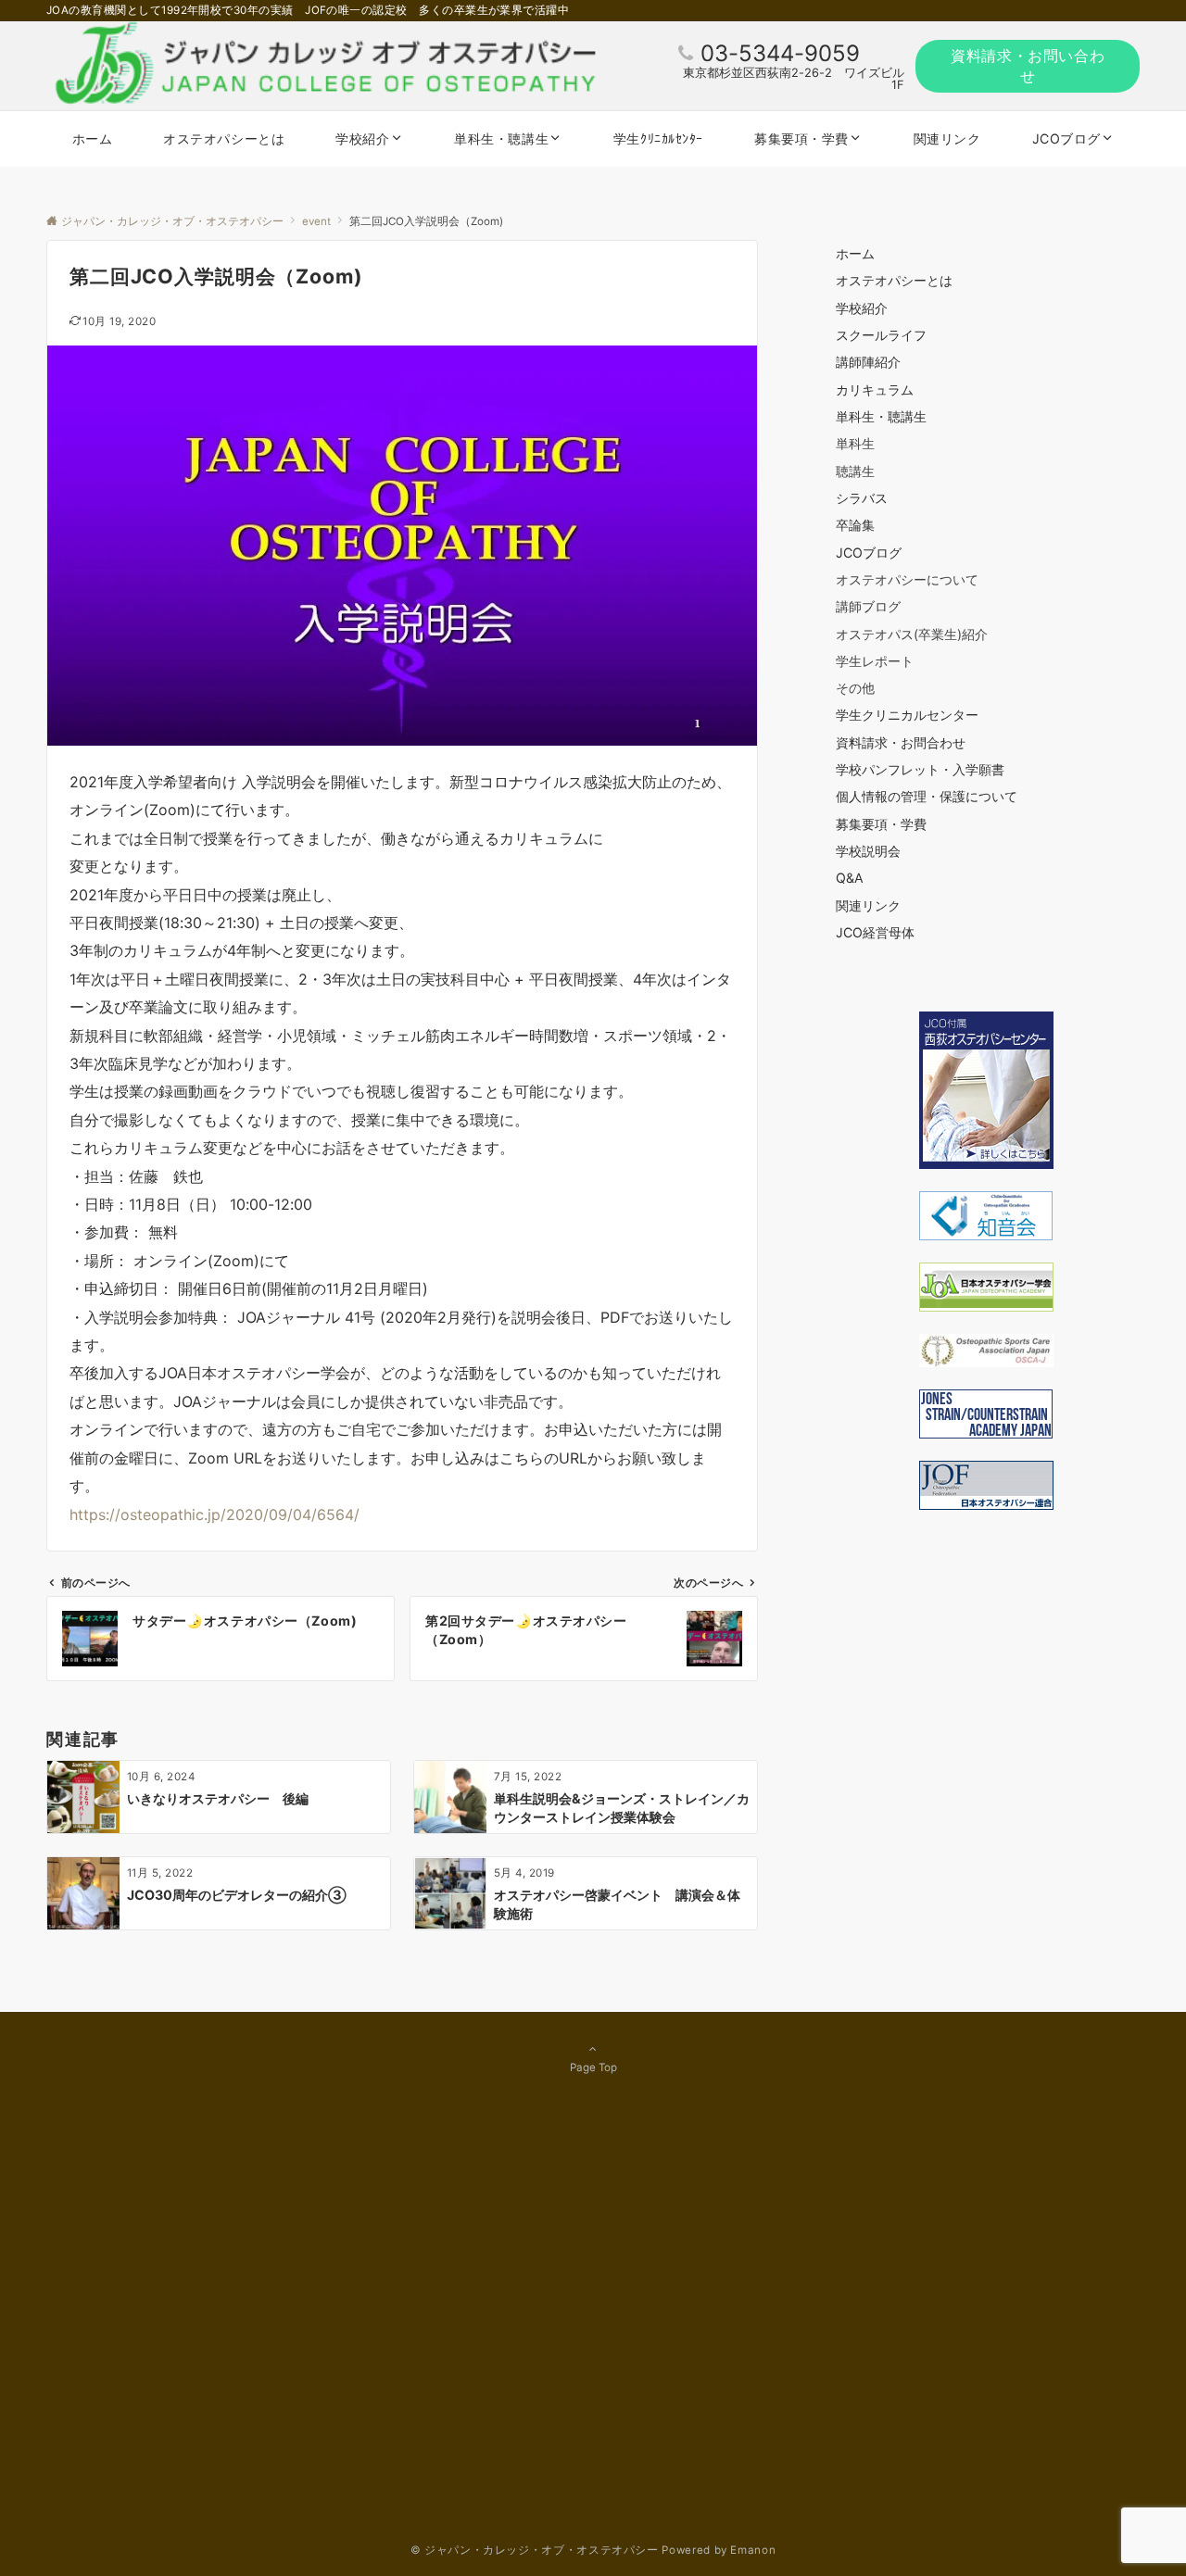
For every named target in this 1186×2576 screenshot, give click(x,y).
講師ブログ (868, 606)
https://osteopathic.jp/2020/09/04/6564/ (214, 1514)
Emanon (753, 2550)
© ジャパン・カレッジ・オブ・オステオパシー (535, 2550)
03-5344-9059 (780, 53)
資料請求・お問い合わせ (1028, 66)
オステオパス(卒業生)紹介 (912, 634)
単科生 (855, 443)
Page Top (593, 2067)
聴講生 (855, 471)
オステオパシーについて (907, 579)
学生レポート (875, 661)
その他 (855, 688)
